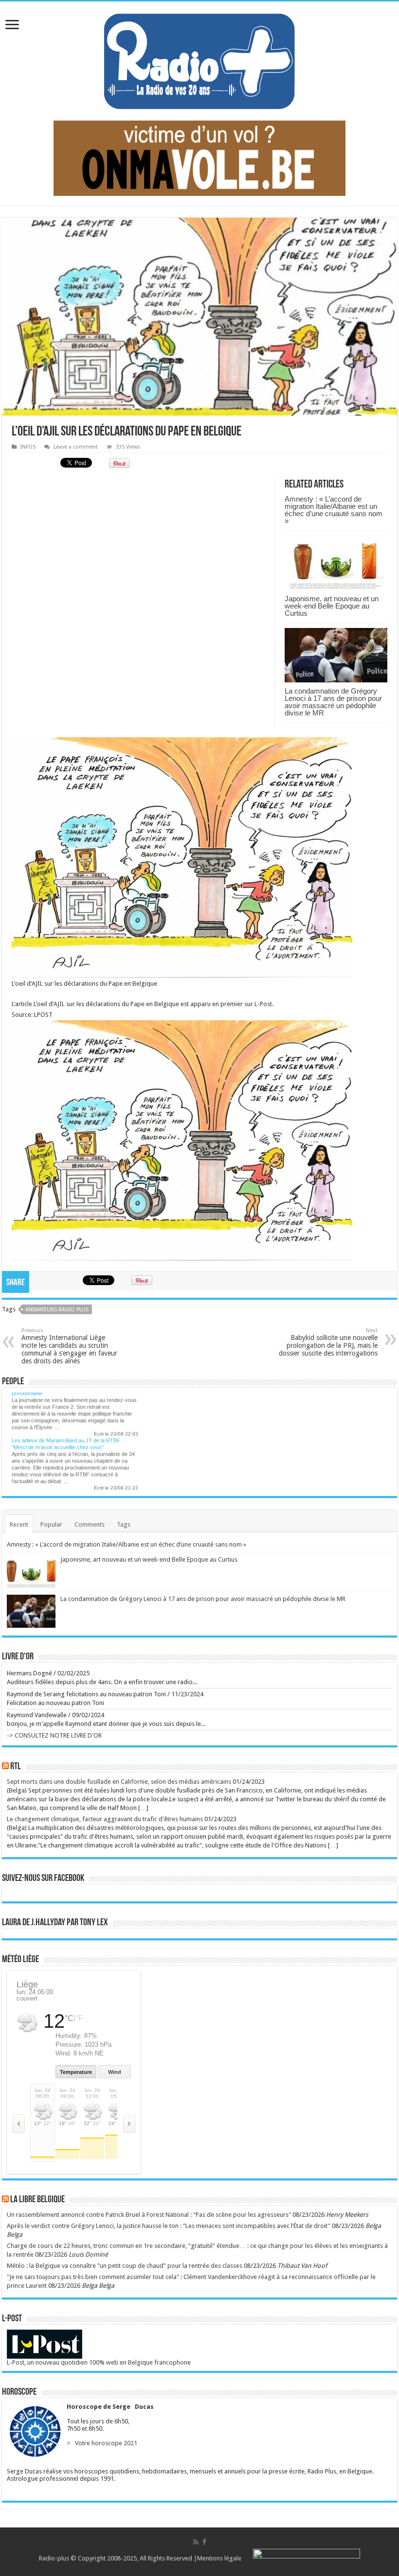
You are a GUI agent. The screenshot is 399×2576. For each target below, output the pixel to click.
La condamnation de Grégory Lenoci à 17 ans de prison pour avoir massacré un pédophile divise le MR (333, 702)
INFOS (28, 447)
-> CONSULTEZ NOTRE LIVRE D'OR (54, 1735)
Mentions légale (219, 2558)
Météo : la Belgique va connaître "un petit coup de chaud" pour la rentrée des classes (125, 2266)
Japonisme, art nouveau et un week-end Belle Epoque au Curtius (332, 606)
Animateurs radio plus (57, 1310)
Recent (19, 1524)
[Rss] (196, 2542)
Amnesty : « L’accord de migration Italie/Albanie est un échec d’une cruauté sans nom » (334, 510)
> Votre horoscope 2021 (100, 2443)
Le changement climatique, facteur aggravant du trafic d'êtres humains (105, 1819)
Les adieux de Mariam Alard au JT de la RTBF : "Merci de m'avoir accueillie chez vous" (67, 1436)
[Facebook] (204, 2542)
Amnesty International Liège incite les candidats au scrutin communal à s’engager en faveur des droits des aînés (69, 1346)
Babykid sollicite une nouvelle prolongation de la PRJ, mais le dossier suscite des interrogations (328, 1342)
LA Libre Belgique (37, 2200)
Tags (124, 1524)
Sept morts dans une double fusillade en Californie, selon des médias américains (119, 1782)
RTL (16, 1767)
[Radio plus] (199, 59)
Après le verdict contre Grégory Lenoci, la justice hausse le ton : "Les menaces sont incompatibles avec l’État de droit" (169, 2226)
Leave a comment (76, 447)
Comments (90, 1524)
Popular (51, 1524)
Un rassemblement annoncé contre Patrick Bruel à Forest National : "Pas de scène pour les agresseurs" (75, 1490)
